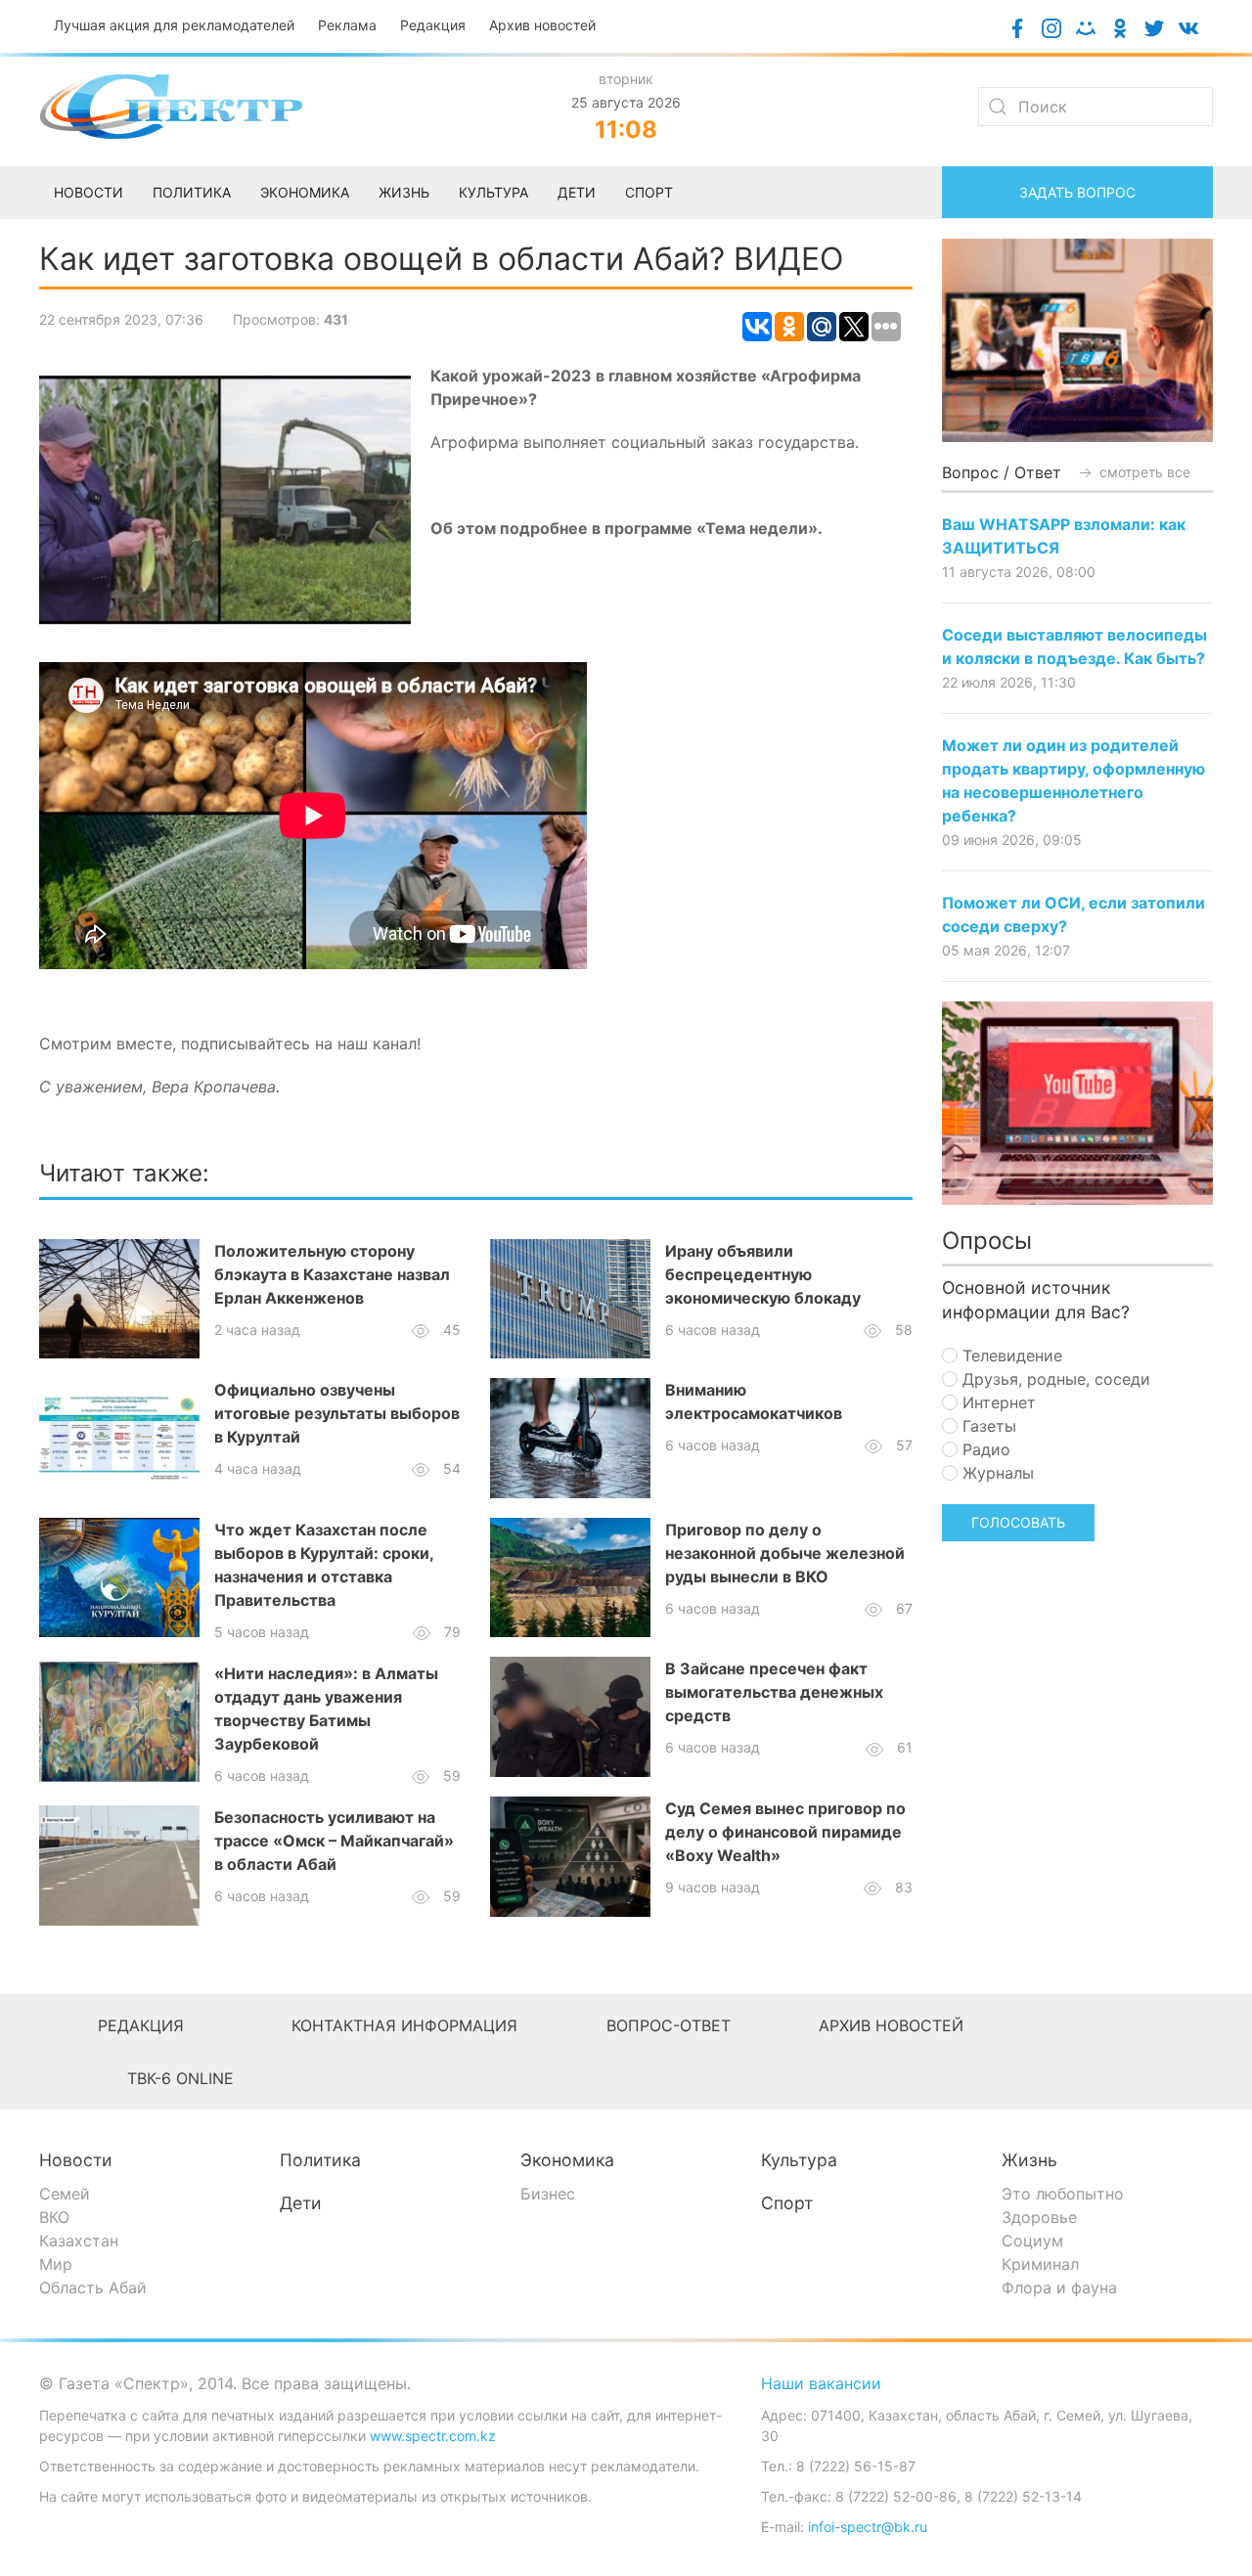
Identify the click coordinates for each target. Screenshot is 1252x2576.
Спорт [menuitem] (649, 192)
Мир (56, 2264)
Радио (984, 1449)
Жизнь (1029, 2160)
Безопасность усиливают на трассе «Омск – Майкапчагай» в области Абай (334, 1841)
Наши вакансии (821, 2383)
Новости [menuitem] (89, 192)
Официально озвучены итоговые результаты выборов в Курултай (337, 1413)
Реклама (347, 25)
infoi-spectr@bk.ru (868, 2527)
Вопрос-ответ (669, 2025)
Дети (301, 2203)
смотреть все (1143, 472)
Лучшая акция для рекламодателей (174, 25)
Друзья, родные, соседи (1054, 1379)
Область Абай (93, 2287)
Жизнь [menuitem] (404, 192)
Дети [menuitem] (577, 192)
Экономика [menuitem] (305, 192)
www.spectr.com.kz (433, 2436)
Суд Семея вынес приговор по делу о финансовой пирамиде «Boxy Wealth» (785, 1832)
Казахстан (79, 2241)
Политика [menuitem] (192, 192)
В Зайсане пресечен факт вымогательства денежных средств (774, 1692)
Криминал (1040, 2264)
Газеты (987, 1426)
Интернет (997, 1402)
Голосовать (1018, 1522)
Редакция (433, 25)
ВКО (54, 2217)
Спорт (787, 2203)
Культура (799, 2160)
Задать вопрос (1077, 192)
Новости (76, 2160)
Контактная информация (404, 2025)
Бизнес (548, 2194)
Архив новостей (542, 25)
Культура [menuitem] (493, 192)
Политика (320, 2160)
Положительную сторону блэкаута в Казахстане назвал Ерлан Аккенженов (332, 1274)
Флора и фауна (1059, 2287)
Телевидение (1010, 1355)
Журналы (996, 1473)
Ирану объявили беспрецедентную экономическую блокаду (763, 1274)
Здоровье (1039, 2217)
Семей (65, 2194)
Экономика (567, 2160)
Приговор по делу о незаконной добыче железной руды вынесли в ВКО (785, 1553)
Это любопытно (1063, 2194)
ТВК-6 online (180, 2078)
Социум (1032, 2241)
